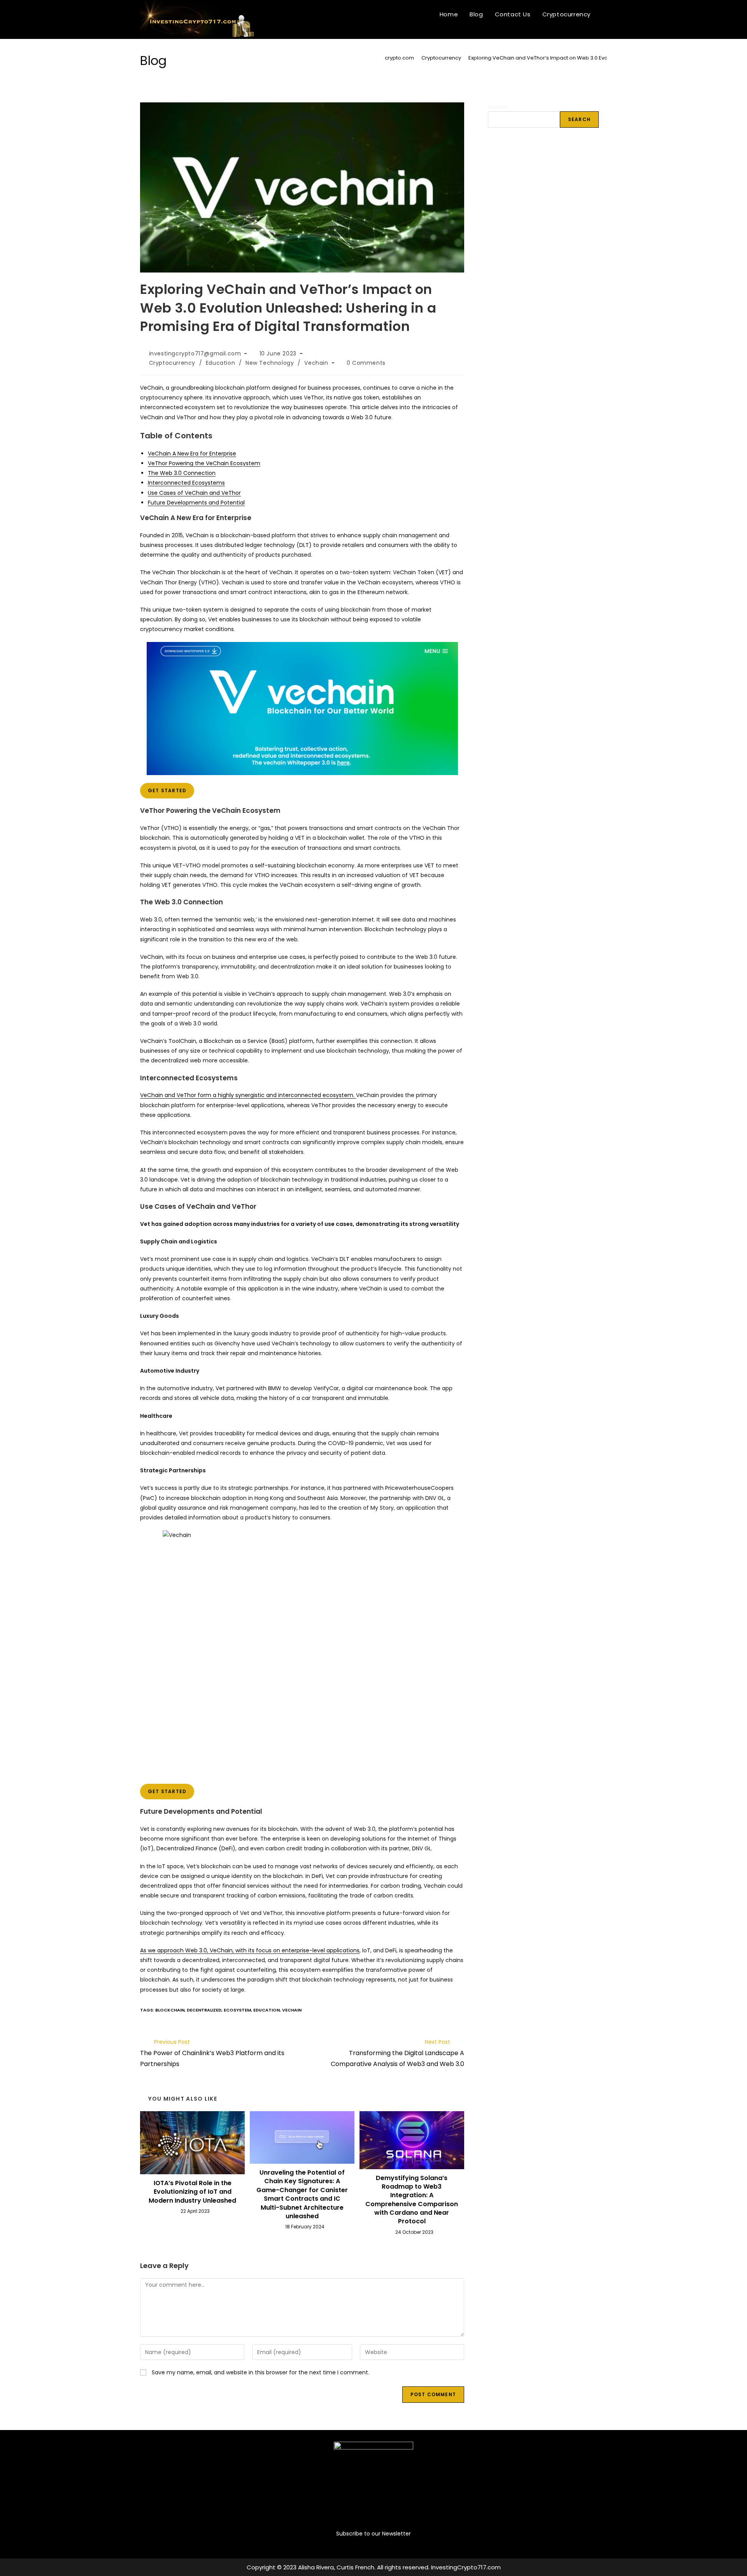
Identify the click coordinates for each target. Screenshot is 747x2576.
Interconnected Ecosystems (186, 483)
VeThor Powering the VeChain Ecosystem (204, 463)
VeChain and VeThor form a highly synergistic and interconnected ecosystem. (248, 1095)
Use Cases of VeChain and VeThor (194, 493)
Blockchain (170, 2010)
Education (220, 363)
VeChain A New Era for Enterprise (192, 454)
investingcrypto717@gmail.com (195, 353)
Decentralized (204, 2010)
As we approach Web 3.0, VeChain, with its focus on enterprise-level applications (250, 1950)
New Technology (270, 363)
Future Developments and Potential (196, 503)
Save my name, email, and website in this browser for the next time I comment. (260, 2372)
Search (498, 107)
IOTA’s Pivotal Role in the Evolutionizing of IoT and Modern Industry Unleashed (192, 2192)
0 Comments (366, 363)
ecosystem (237, 2010)
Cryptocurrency (172, 363)
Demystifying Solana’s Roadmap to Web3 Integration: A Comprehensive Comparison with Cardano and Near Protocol (412, 2200)
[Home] (375, 58)
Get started (167, 790)
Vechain (316, 363)
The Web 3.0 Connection (182, 473)
